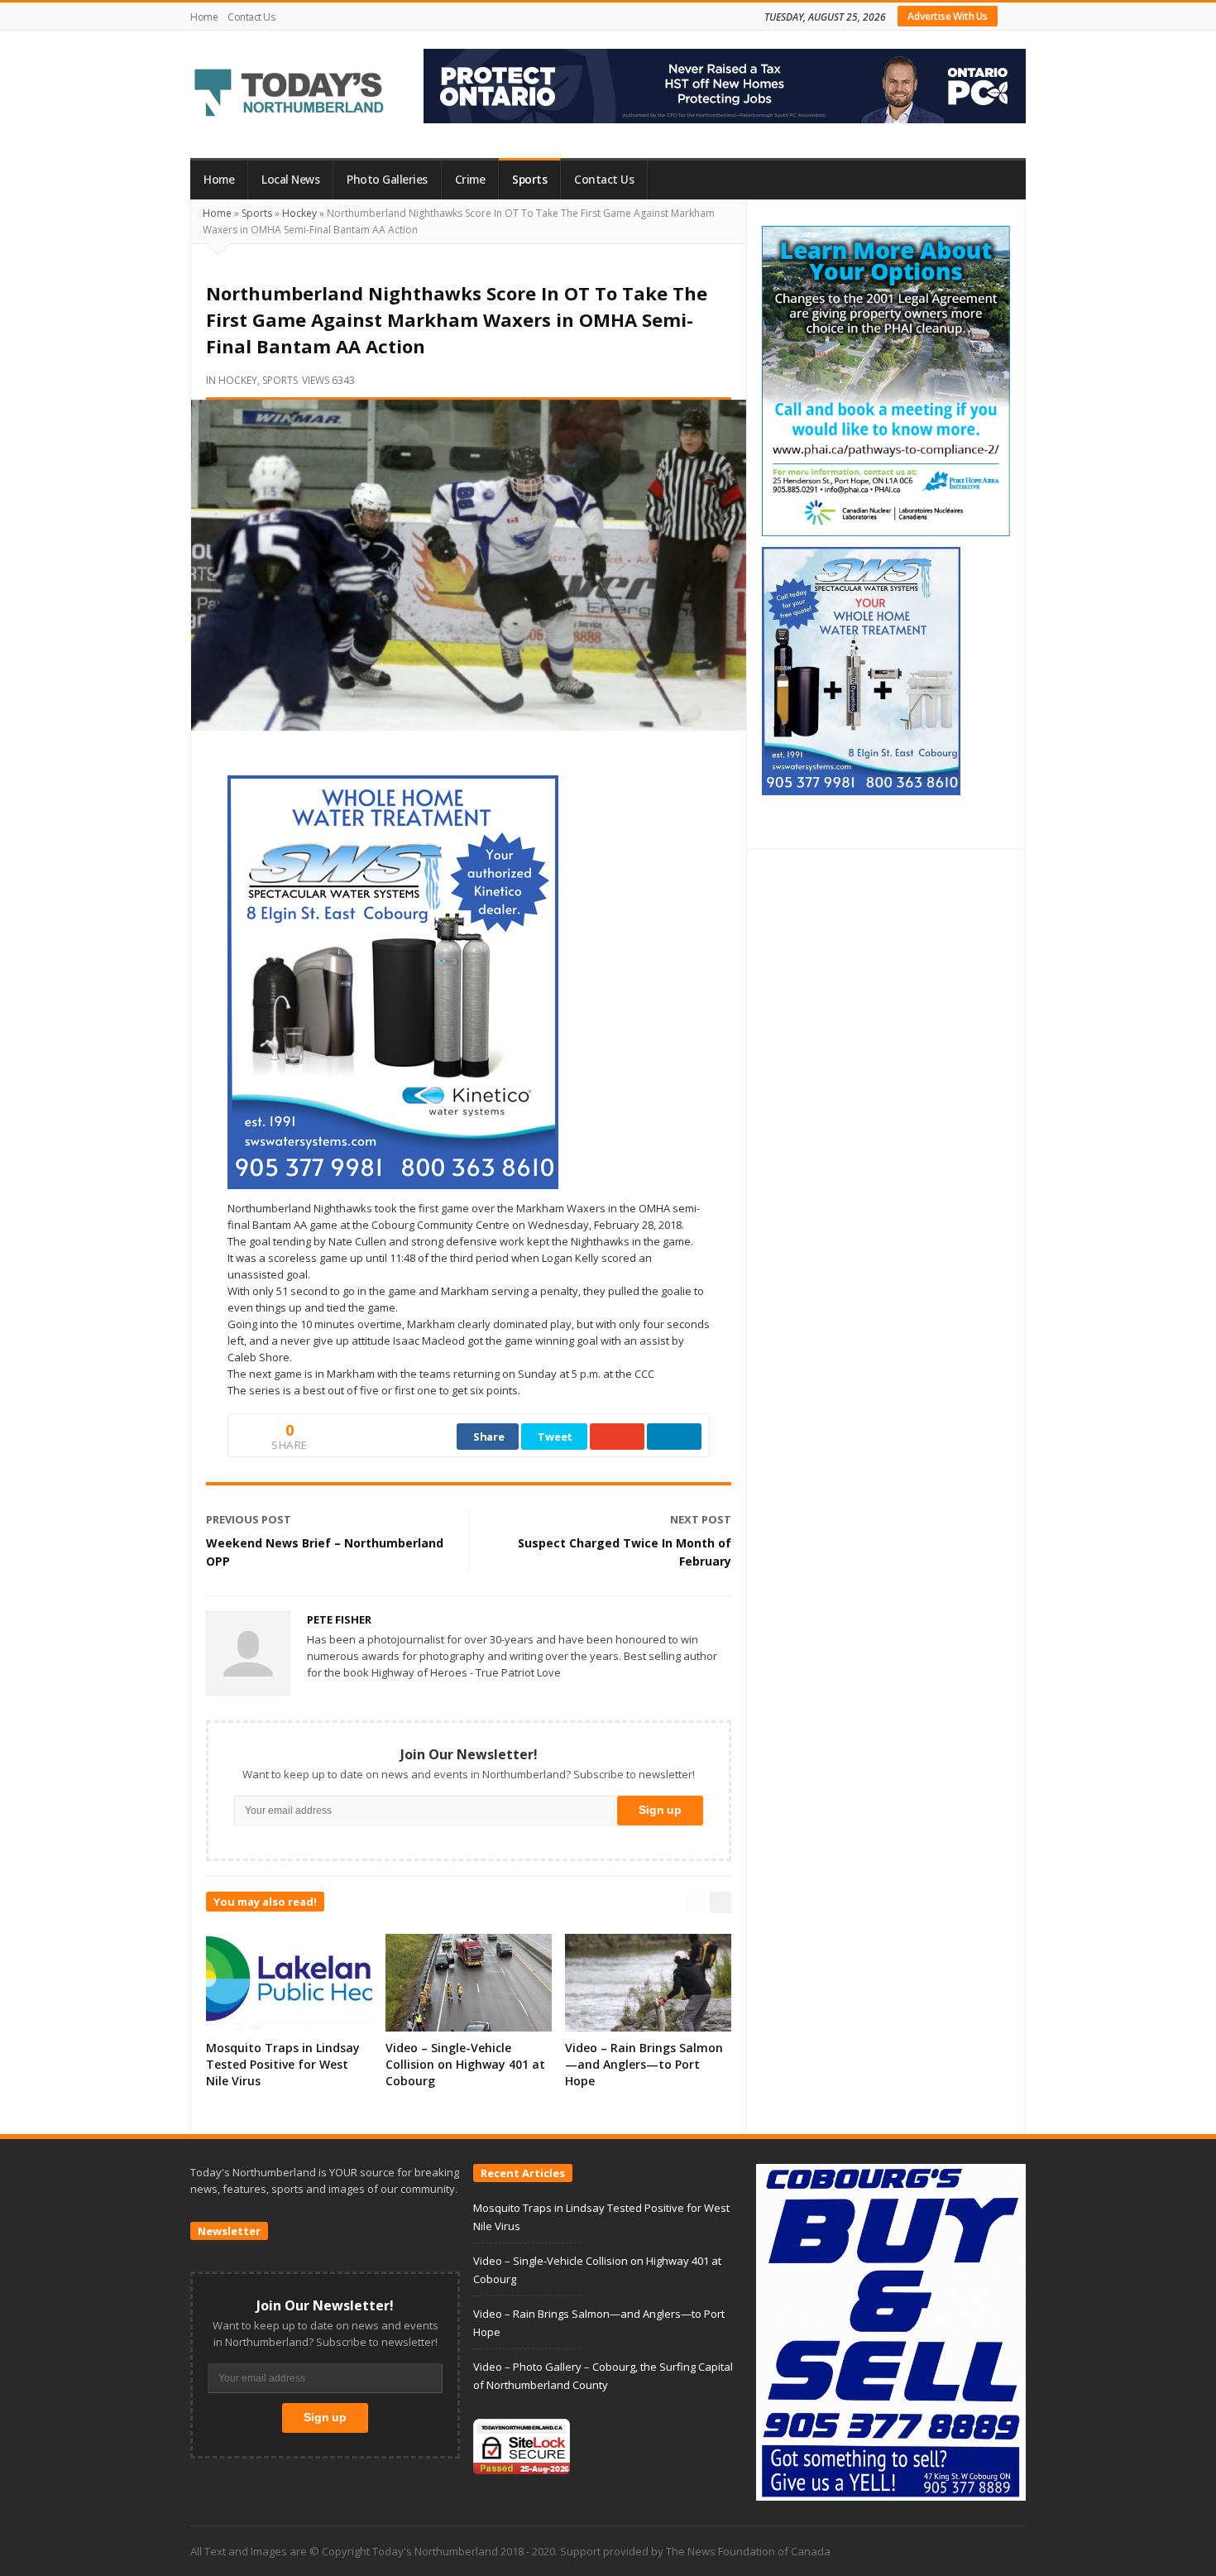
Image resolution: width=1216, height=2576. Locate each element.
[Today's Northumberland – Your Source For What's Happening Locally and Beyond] (290, 94)
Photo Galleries (387, 180)
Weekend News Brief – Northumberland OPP (325, 1552)
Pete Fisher (339, 1619)
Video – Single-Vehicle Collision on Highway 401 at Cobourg (465, 2064)
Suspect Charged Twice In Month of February (625, 1552)
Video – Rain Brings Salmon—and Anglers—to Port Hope (644, 2064)
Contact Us (251, 17)
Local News (290, 180)
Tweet (555, 1437)
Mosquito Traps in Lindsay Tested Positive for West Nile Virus (283, 2064)
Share (489, 1437)
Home (204, 17)
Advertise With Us (948, 16)
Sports (529, 180)
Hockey (299, 213)
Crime (470, 180)
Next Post (701, 1519)
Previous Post (249, 1519)
